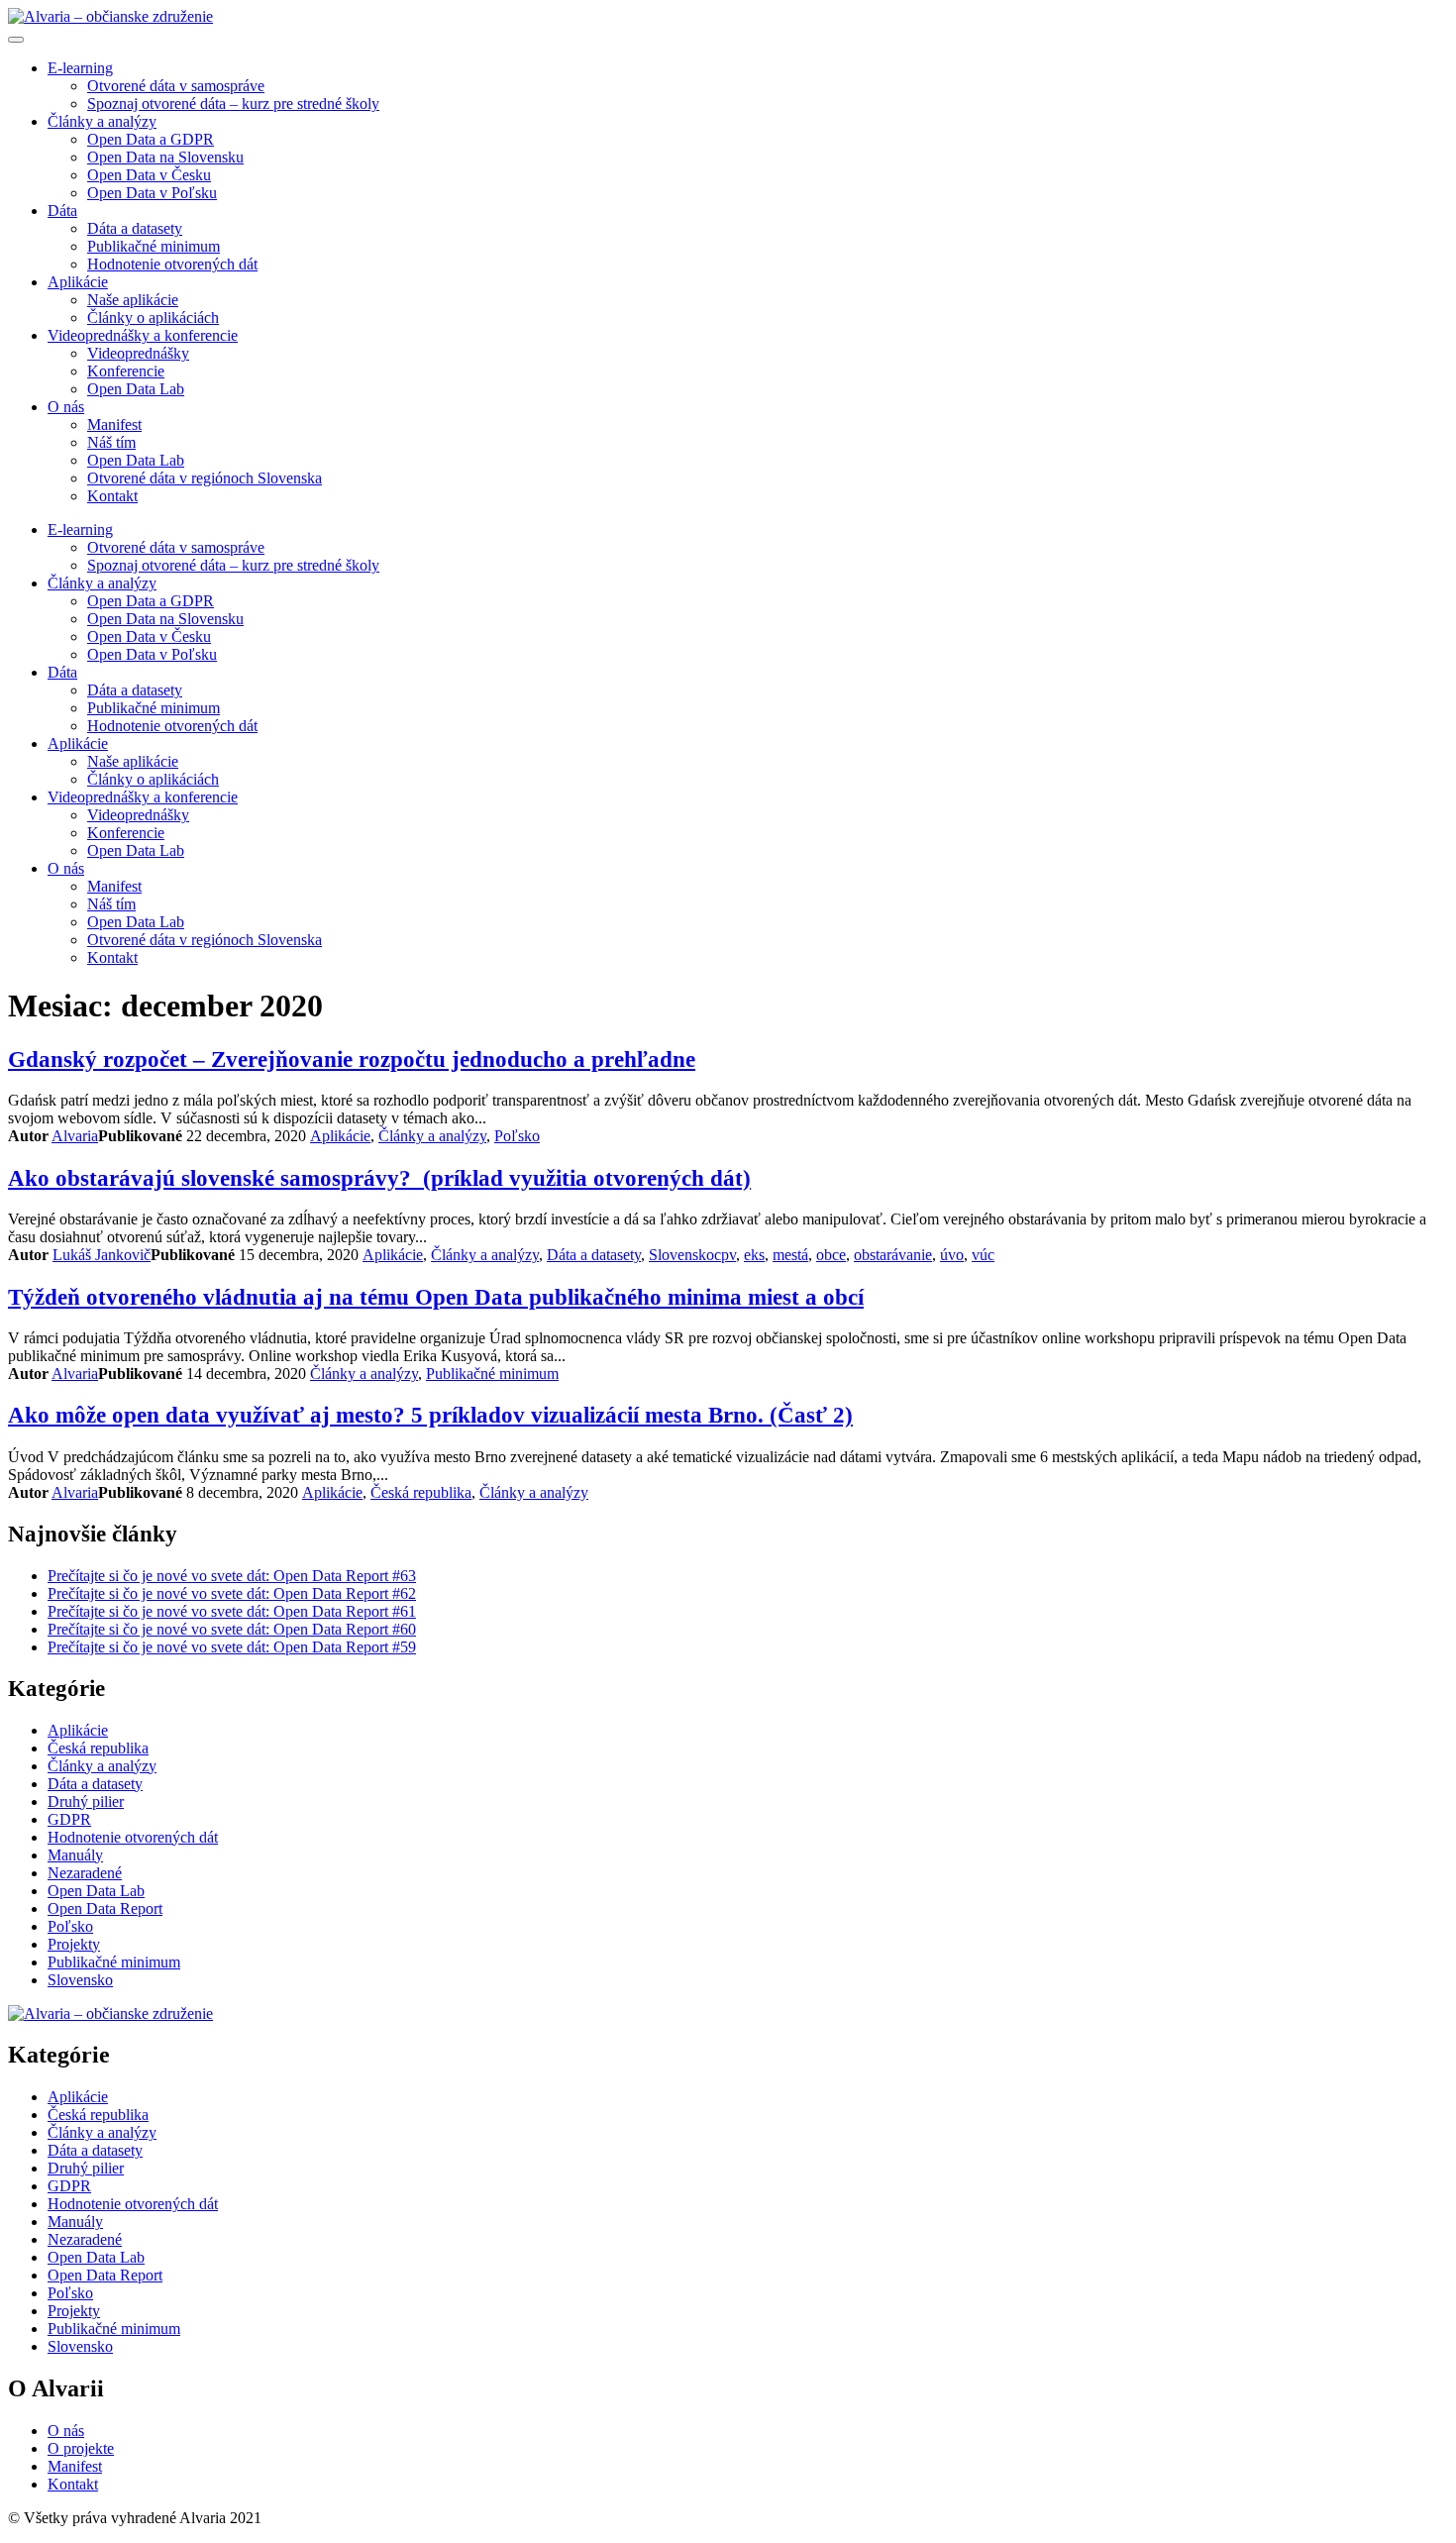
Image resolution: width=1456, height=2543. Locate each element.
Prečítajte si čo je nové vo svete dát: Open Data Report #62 (232, 1593)
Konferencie (126, 371)
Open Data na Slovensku (165, 157)
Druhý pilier (86, 1801)
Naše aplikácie (133, 300)
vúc (983, 1255)
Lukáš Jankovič (102, 1255)
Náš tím (111, 442)
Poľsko (517, 1136)
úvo (952, 1255)
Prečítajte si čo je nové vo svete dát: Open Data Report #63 (232, 1576)
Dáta (62, 211)
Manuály (75, 1855)
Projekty (74, 1944)
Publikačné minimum (154, 246)
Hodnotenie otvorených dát (172, 264)
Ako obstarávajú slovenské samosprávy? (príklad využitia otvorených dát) (379, 1178)
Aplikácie (78, 282)
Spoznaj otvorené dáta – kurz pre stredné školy (233, 104)
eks (754, 1255)
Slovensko (681, 1255)
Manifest (114, 424)
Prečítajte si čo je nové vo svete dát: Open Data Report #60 (232, 1629)
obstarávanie (893, 1255)
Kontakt (112, 496)
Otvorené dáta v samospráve (176, 86)
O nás (66, 407)
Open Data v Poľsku (152, 193)
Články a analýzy (102, 121)
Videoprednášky (138, 353)
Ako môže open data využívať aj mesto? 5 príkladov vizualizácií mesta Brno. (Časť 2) (430, 1415)
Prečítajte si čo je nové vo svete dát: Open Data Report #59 (232, 1647)
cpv (725, 1255)
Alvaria (75, 1136)
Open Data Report (105, 1908)
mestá (790, 1255)
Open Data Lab (136, 389)
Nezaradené (85, 1873)
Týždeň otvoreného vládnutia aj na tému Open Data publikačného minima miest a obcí (436, 1297)
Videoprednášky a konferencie (143, 335)
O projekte (81, 2448)
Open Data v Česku (149, 175)
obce (831, 1255)
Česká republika (421, 1492)
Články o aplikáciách (153, 318)
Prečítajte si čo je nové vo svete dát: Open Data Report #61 (232, 1611)
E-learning (80, 68)
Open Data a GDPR (151, 139)
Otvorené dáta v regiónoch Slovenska (205, 478)
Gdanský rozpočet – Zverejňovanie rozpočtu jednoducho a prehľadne (352, 1059)
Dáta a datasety (135, 228)
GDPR (69, 1819)
